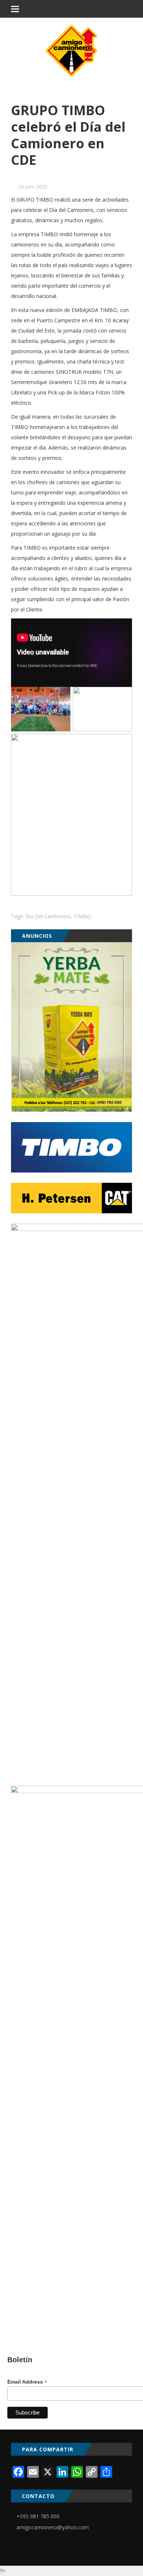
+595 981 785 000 (38, 2516)
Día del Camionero (48, 916)
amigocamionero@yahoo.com (53, 2527)
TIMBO (82, 916)
